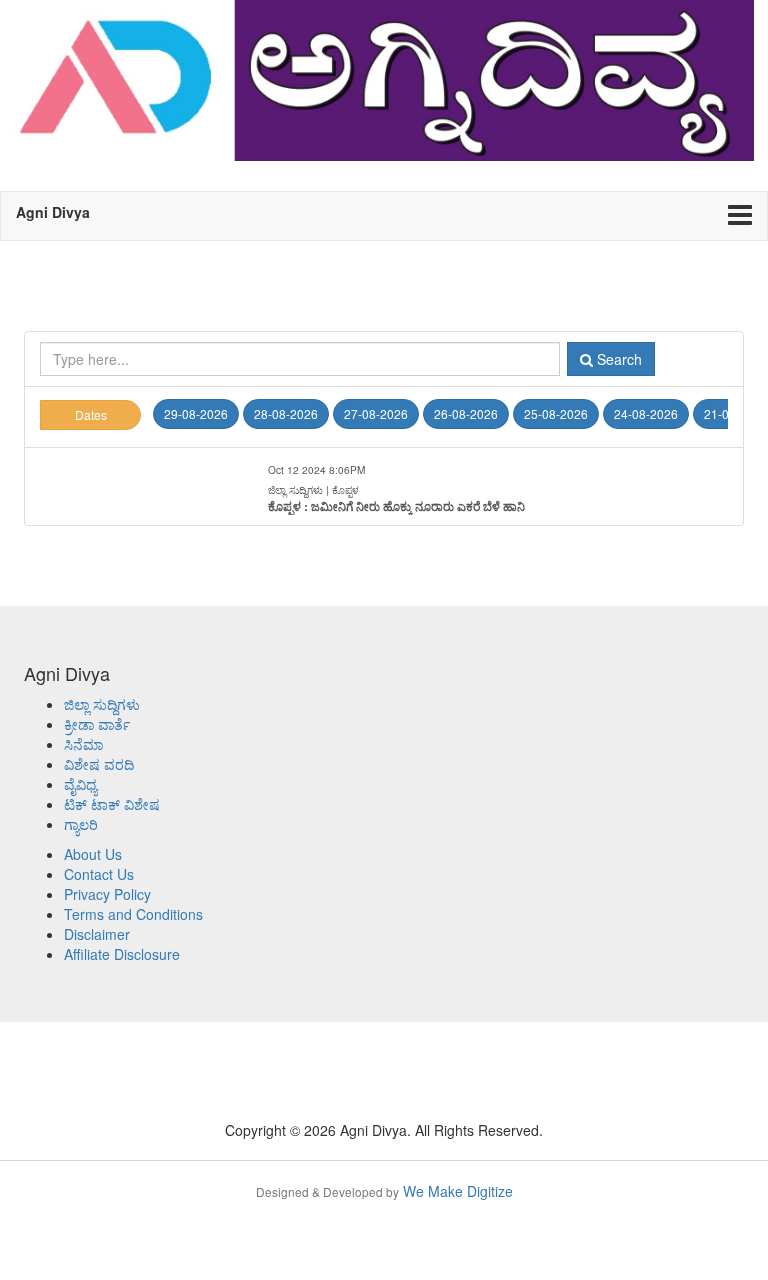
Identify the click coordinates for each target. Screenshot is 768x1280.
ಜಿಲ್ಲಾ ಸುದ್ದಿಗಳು (102, 704)
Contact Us (99, 874)
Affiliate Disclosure (122, 954)
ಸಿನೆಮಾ (83, 744)
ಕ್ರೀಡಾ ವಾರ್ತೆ (97, 724)
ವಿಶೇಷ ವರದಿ (99, 764)
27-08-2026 (376, 413)
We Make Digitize (384, 1191)
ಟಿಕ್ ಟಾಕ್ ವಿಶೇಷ (112, 804)
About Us (93, 854)
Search (617, 359)
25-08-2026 (556, 413)
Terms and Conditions (133, 914)
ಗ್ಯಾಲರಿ (81, 824)
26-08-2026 (466, 413)
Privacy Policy (107, 894)
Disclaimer (97, 934)
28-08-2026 (286, 413)
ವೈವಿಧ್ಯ (80, 784)
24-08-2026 (646, 413)
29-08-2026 (196, 413)
